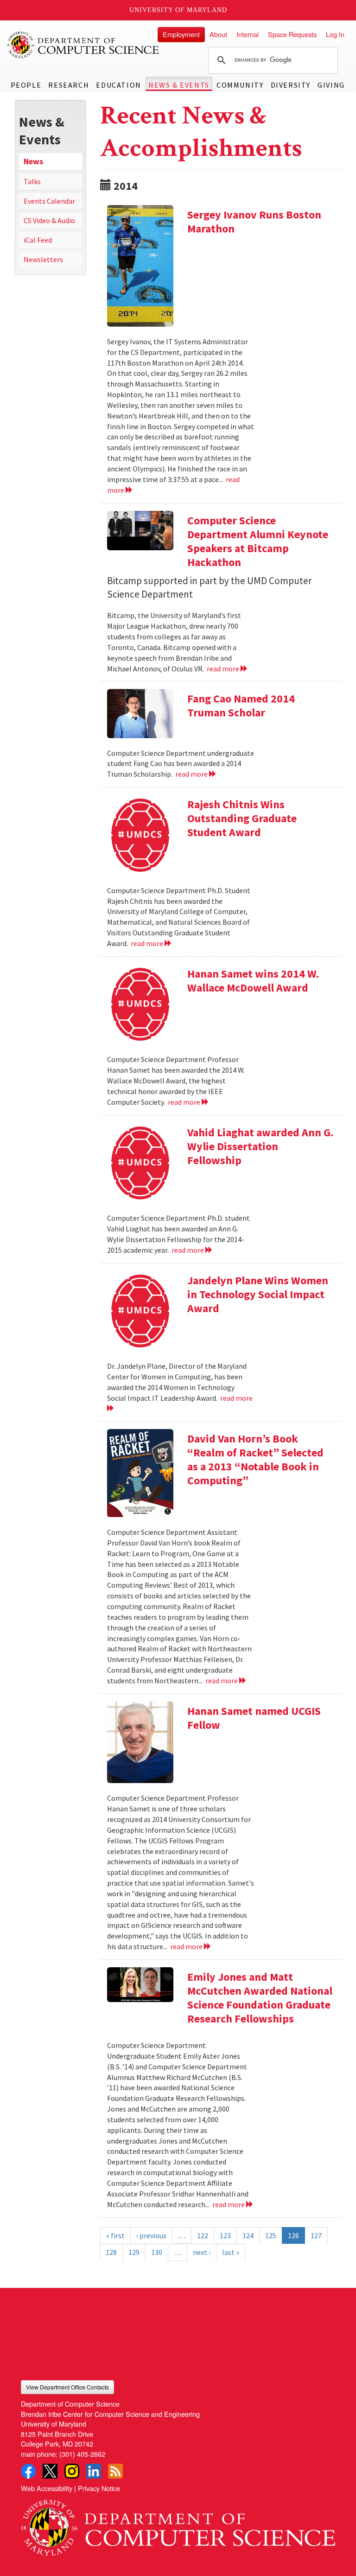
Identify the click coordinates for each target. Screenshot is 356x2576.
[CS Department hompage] (178, 2524)
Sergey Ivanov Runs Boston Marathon (254, 222)
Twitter (50, 2471)
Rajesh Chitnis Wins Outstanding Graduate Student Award (242, 818)
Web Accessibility (47, 2488)
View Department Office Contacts (67, 2387)
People (26, 85)
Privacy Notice (99, 2488)
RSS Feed (115, 2471)
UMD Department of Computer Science (83, 45)
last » (231, 2252)
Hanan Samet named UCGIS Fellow (254, 1718)
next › (202, 2252)
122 (203, 2235)
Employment (181, 34)
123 (225, 2235)
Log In (335, 34)
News (33, 161)
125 (271, 2235)
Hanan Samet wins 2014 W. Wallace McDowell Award (253, 981)
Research (69, 85)
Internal (248, 34)
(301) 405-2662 (82, 2454)
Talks (32, 181)
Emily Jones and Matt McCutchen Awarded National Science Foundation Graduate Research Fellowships (260, 1998)
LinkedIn (94, 2471)
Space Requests (292, 34)
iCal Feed (38, 240)
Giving (331, 85)
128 (111, 2252)
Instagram (72, 2471)
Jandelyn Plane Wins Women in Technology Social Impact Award (258, 1294)
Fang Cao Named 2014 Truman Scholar (241, 705)
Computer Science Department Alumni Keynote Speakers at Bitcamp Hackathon (258, 541)
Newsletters (43, 259)
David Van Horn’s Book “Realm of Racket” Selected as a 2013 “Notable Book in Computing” (255, 1459)
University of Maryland (178, 10)
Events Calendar (49, 201)
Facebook (28, 2471)
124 (248, 2235)
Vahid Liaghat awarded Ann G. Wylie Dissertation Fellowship (260, 1146)
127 (316, 2235)
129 (134, 2252)
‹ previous (151, 2235)
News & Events (179, 85)
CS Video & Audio (49, 220)
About (218, 34)
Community (240, 85)
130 (157, 2252)
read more (224, 669)
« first (115, 2235)
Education (118, 85)
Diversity (291, 85)
